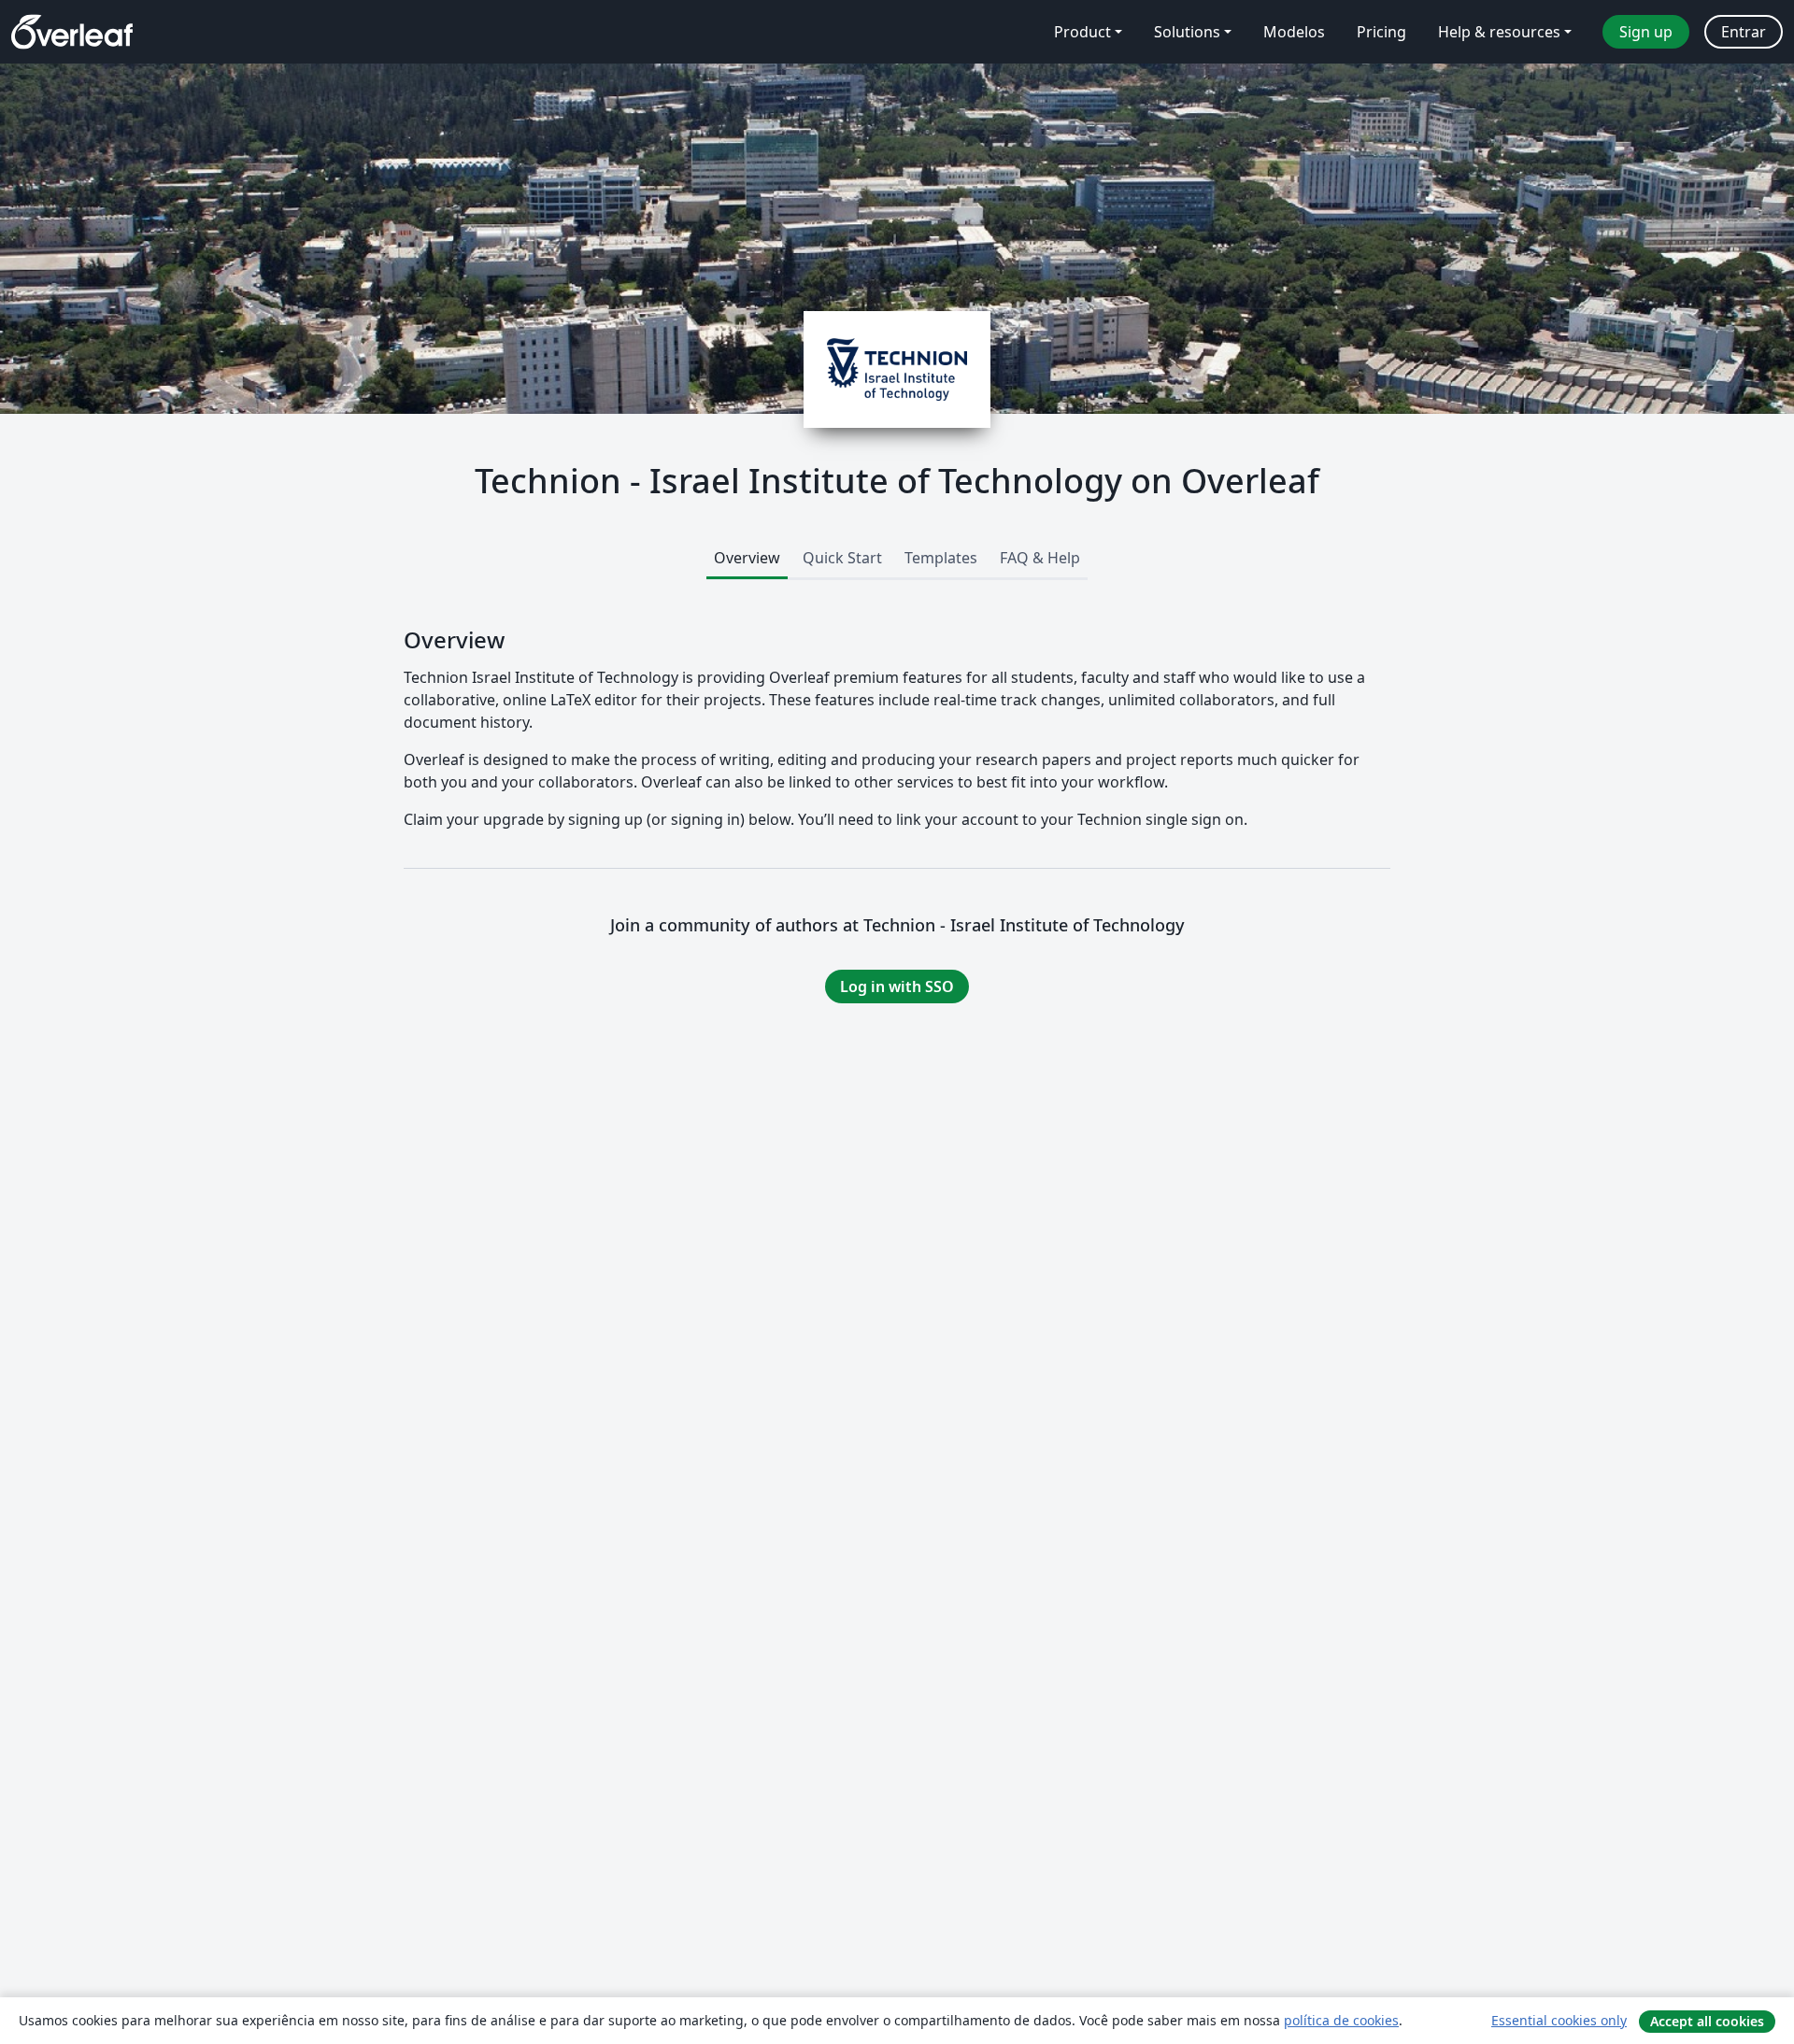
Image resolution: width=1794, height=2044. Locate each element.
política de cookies (1341, 2020)
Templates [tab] (941, 558)
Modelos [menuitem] (1294, 32)
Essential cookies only (1559, 2020)
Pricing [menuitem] (1381, 32)
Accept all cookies (1707, 2021)
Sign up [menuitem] (1646, 32)
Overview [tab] (747, 558)
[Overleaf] (72, 32)
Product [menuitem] (1082, 32)
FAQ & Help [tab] (1040, 558)
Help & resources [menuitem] (1499, 32)
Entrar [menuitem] (1744, 32)
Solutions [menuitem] (1187, 32)
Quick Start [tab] (842, 558)
